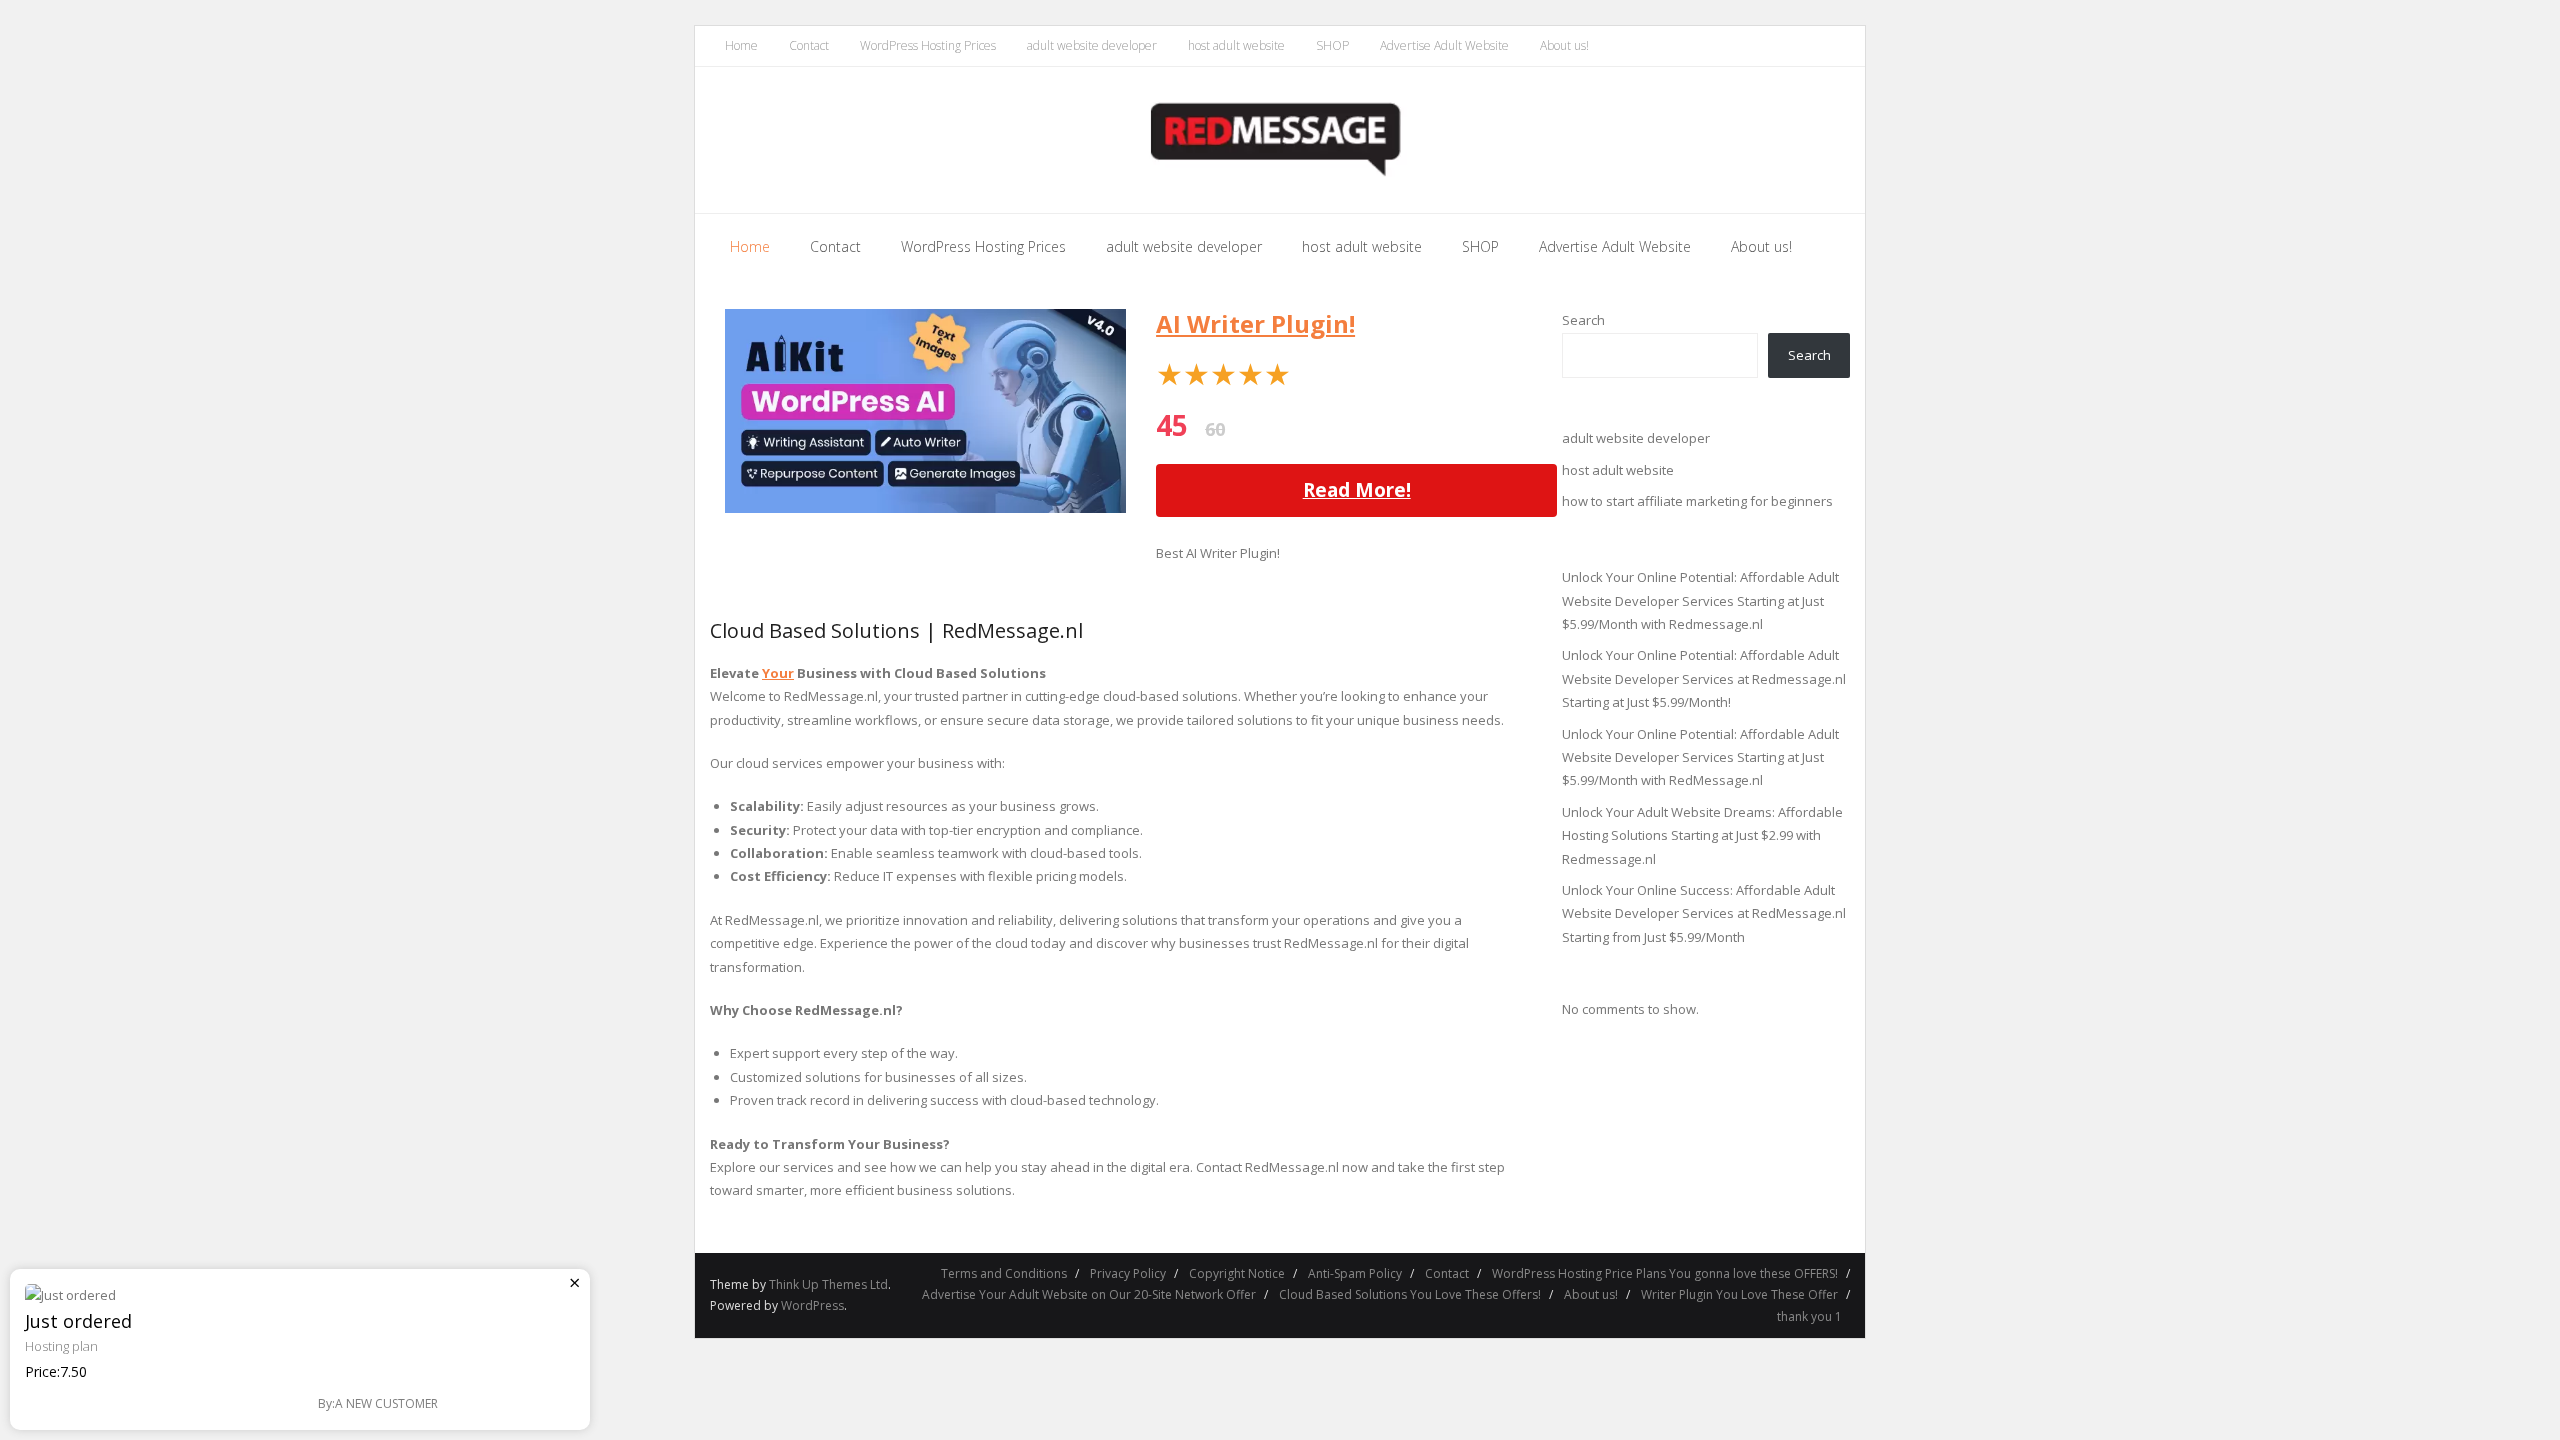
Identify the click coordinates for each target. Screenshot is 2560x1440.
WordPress (812, 1305)
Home (741, 45)
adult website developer (1092, 45)
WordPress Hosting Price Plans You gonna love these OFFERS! (1665, 1273)
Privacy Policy (1128, 1273)
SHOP (1332, 45)
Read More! (1357, 490)
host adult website (1236, 45)
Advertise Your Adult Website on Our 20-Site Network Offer (1089, 1294)
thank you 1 (1809, 1316)
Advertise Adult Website (1444, 45)
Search (1583, 320)
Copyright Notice (1237, 1273)
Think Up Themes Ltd (828, 1284)
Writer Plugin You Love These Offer (1739, 1294)
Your (778, 673)
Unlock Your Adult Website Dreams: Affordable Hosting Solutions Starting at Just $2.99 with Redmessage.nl (1702, 835)
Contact (809, 45)
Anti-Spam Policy (1355, 1273)
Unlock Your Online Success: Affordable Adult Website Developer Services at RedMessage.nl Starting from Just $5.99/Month (1704, 913)
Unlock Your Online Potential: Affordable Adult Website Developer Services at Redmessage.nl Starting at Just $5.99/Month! (1704, 678)
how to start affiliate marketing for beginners (1697, 501)
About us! (1564, 45)
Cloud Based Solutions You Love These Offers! (1410, 1294)
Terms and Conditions (1004, 1273)
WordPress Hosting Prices (928, 45)
